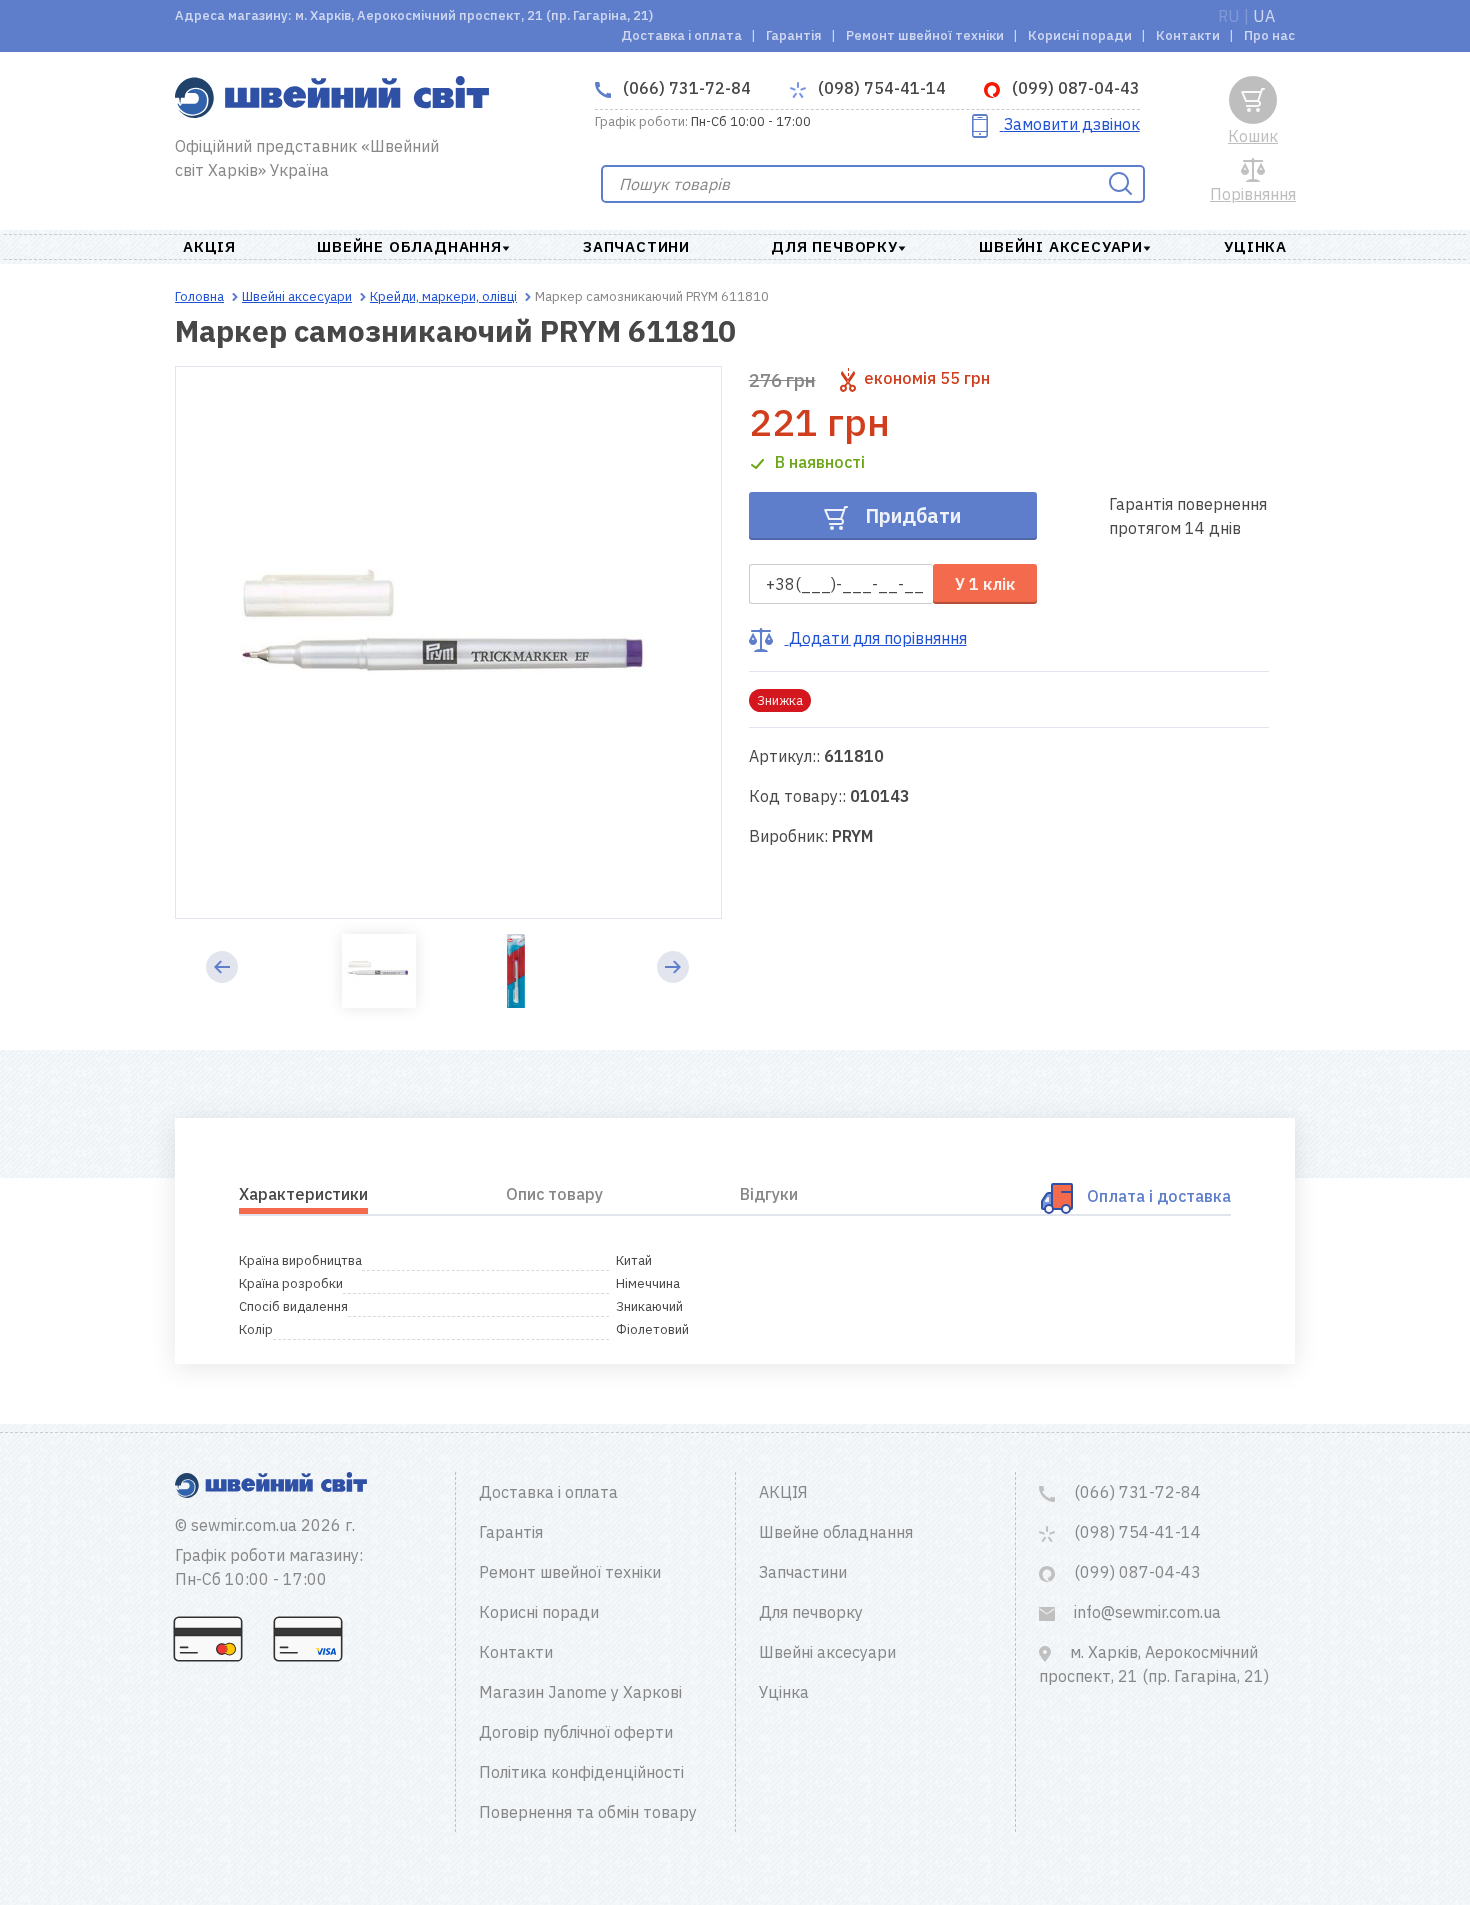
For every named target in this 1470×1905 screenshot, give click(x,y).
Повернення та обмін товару (588, 1812)
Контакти (1188, 35)
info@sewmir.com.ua (1145, 1612)
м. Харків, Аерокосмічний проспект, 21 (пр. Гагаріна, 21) (1154, 1664)
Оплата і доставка (1159, 1196)
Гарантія (794, 35)
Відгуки (769, 1194)
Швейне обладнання (409, 246)
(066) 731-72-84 (685, 88)
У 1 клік (985, 584)
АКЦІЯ (209, 246)
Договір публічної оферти (576, 1732)
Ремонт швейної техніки (925, 35)
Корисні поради (1080, 35)
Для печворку (834, 246)
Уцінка (1255, 246)
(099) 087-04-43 (1074, 88)
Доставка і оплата (681, 35)
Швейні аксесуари (1061, 246)
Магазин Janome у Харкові (580, 1692)
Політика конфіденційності (581, 1772)
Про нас (1269, 35)
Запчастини (636, 246)
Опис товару (554, 1194)
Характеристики (303, 1194)
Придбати (910, 515)
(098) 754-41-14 (880, 88)
